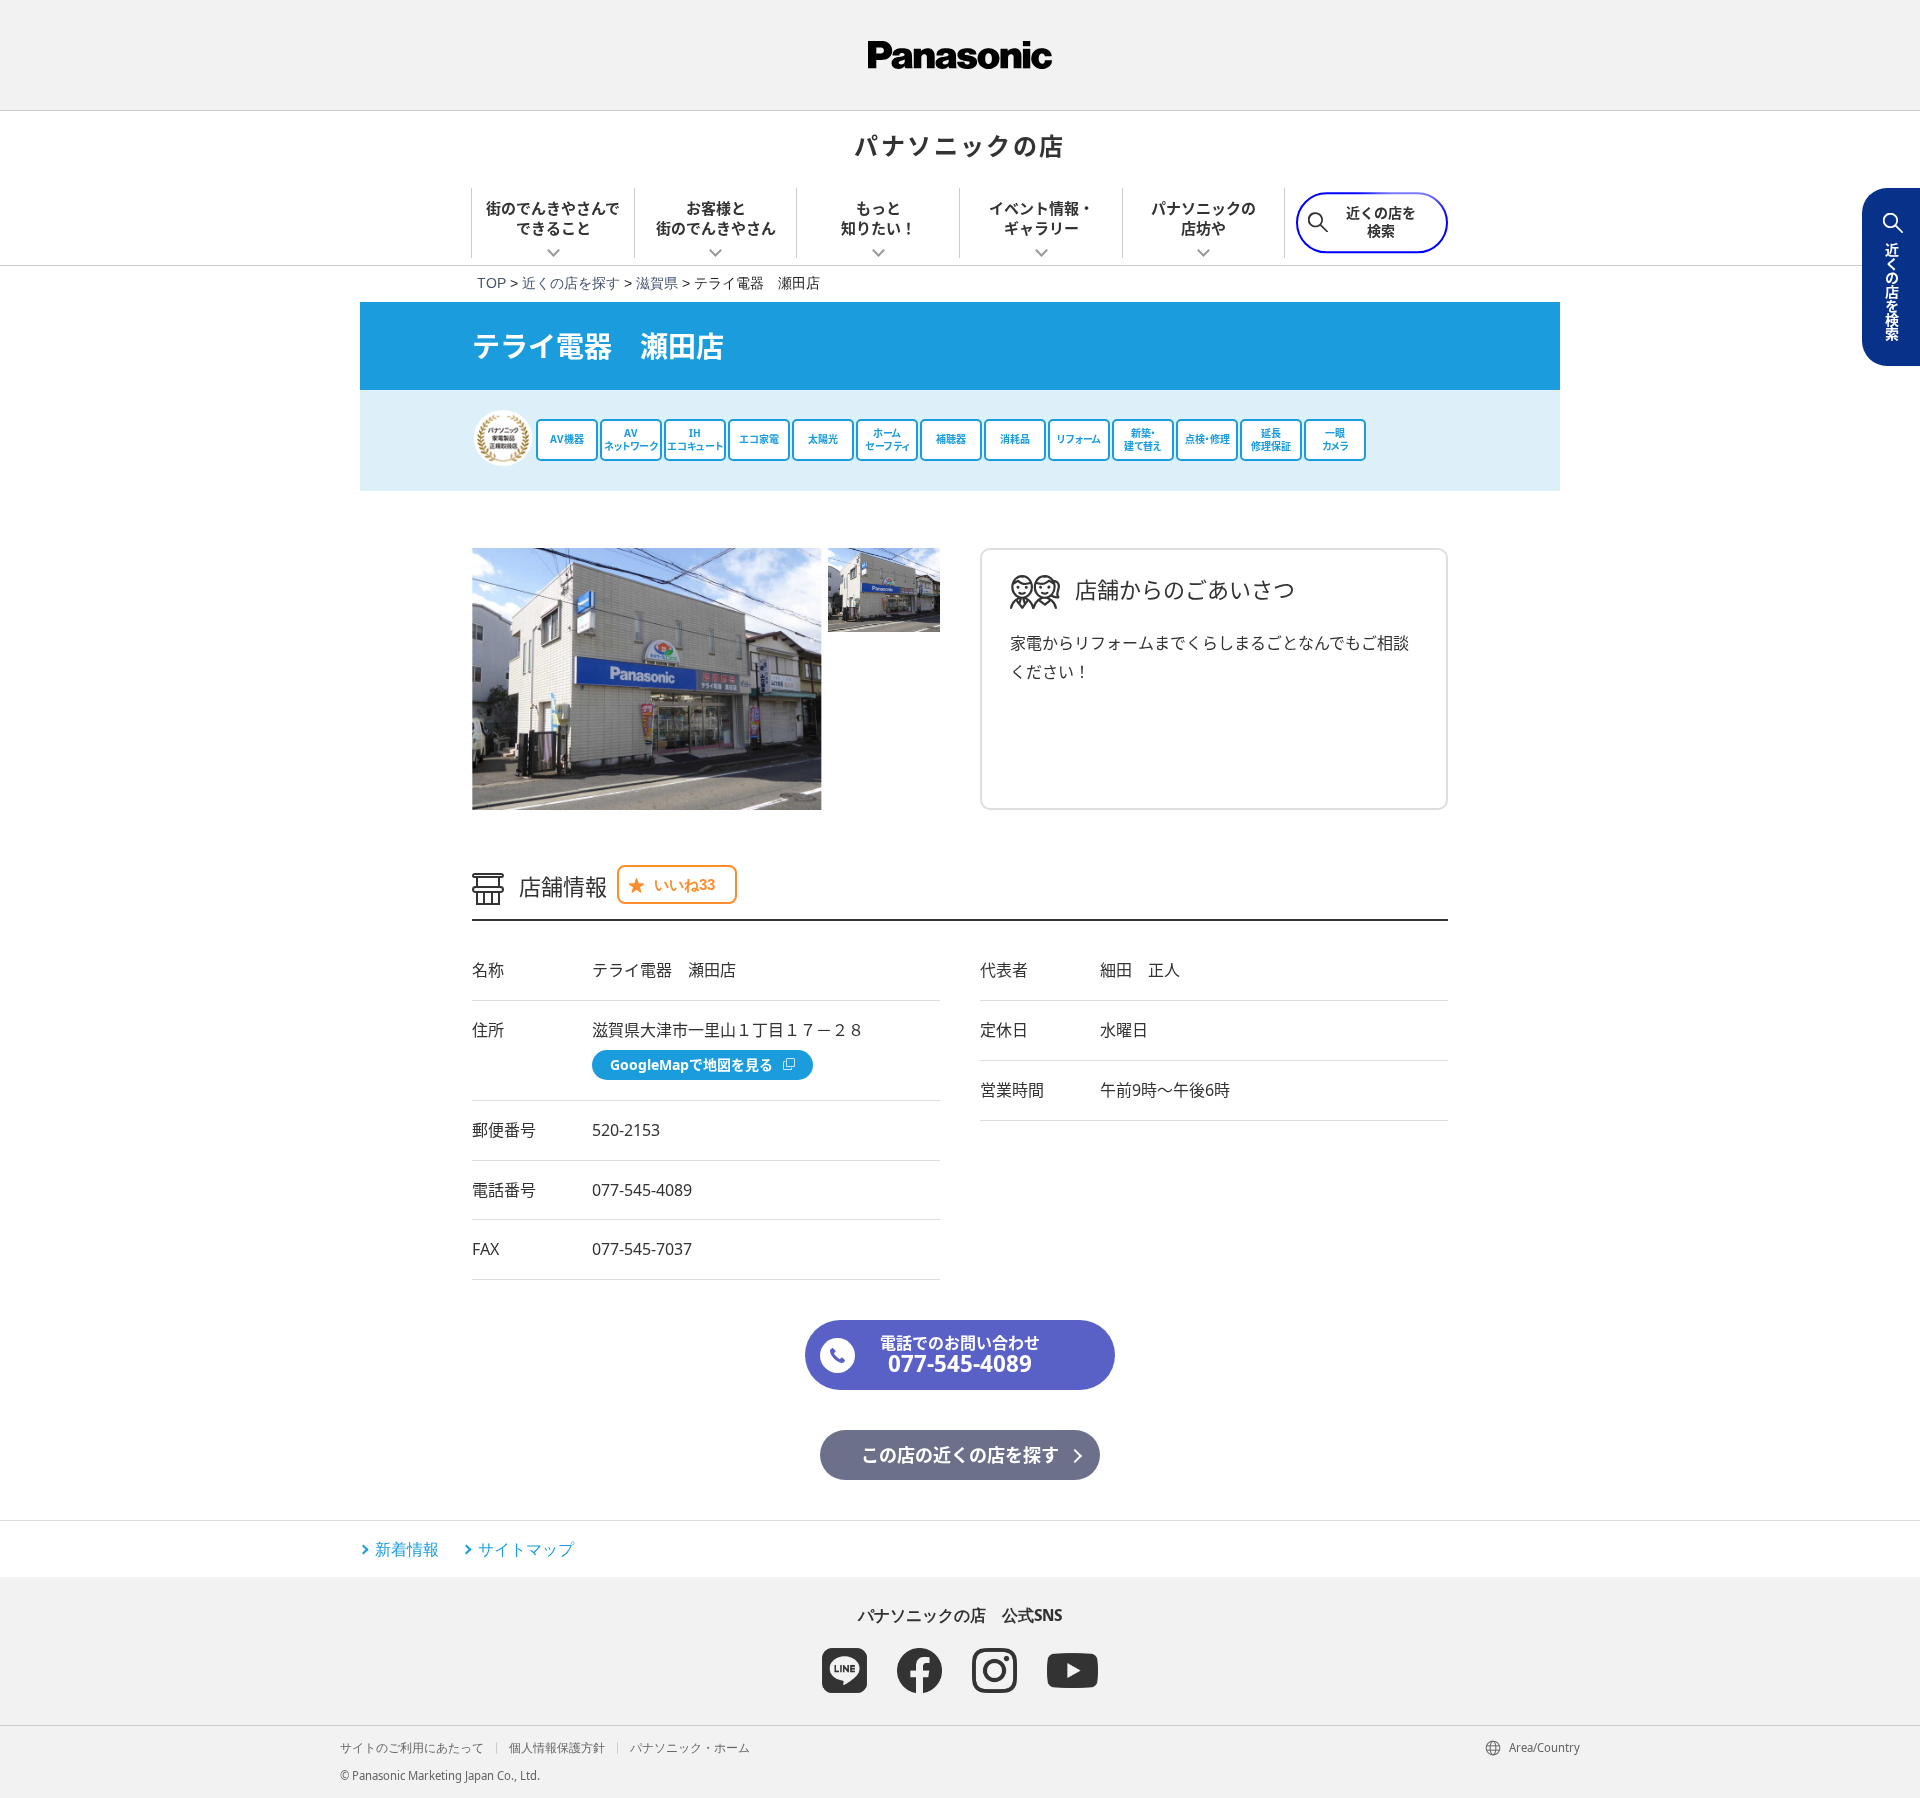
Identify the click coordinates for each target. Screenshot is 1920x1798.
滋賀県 (657, 283)
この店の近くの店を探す (960, 1455)
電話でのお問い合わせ (960, 1355)
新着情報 (407, 1549)
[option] (647, 679)
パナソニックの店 (959, 144)
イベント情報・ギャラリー (1041, 218)
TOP (491, 283)
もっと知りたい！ (878, 218)
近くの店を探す (571, 283)
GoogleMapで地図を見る (691, 1064)
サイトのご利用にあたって (412, 1747)
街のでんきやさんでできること (553, 218)
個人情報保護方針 (557, 1747)
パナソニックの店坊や (1203, 218)
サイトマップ (526, 1549)
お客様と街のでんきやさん (716, 218)
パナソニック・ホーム (690, 1747)
